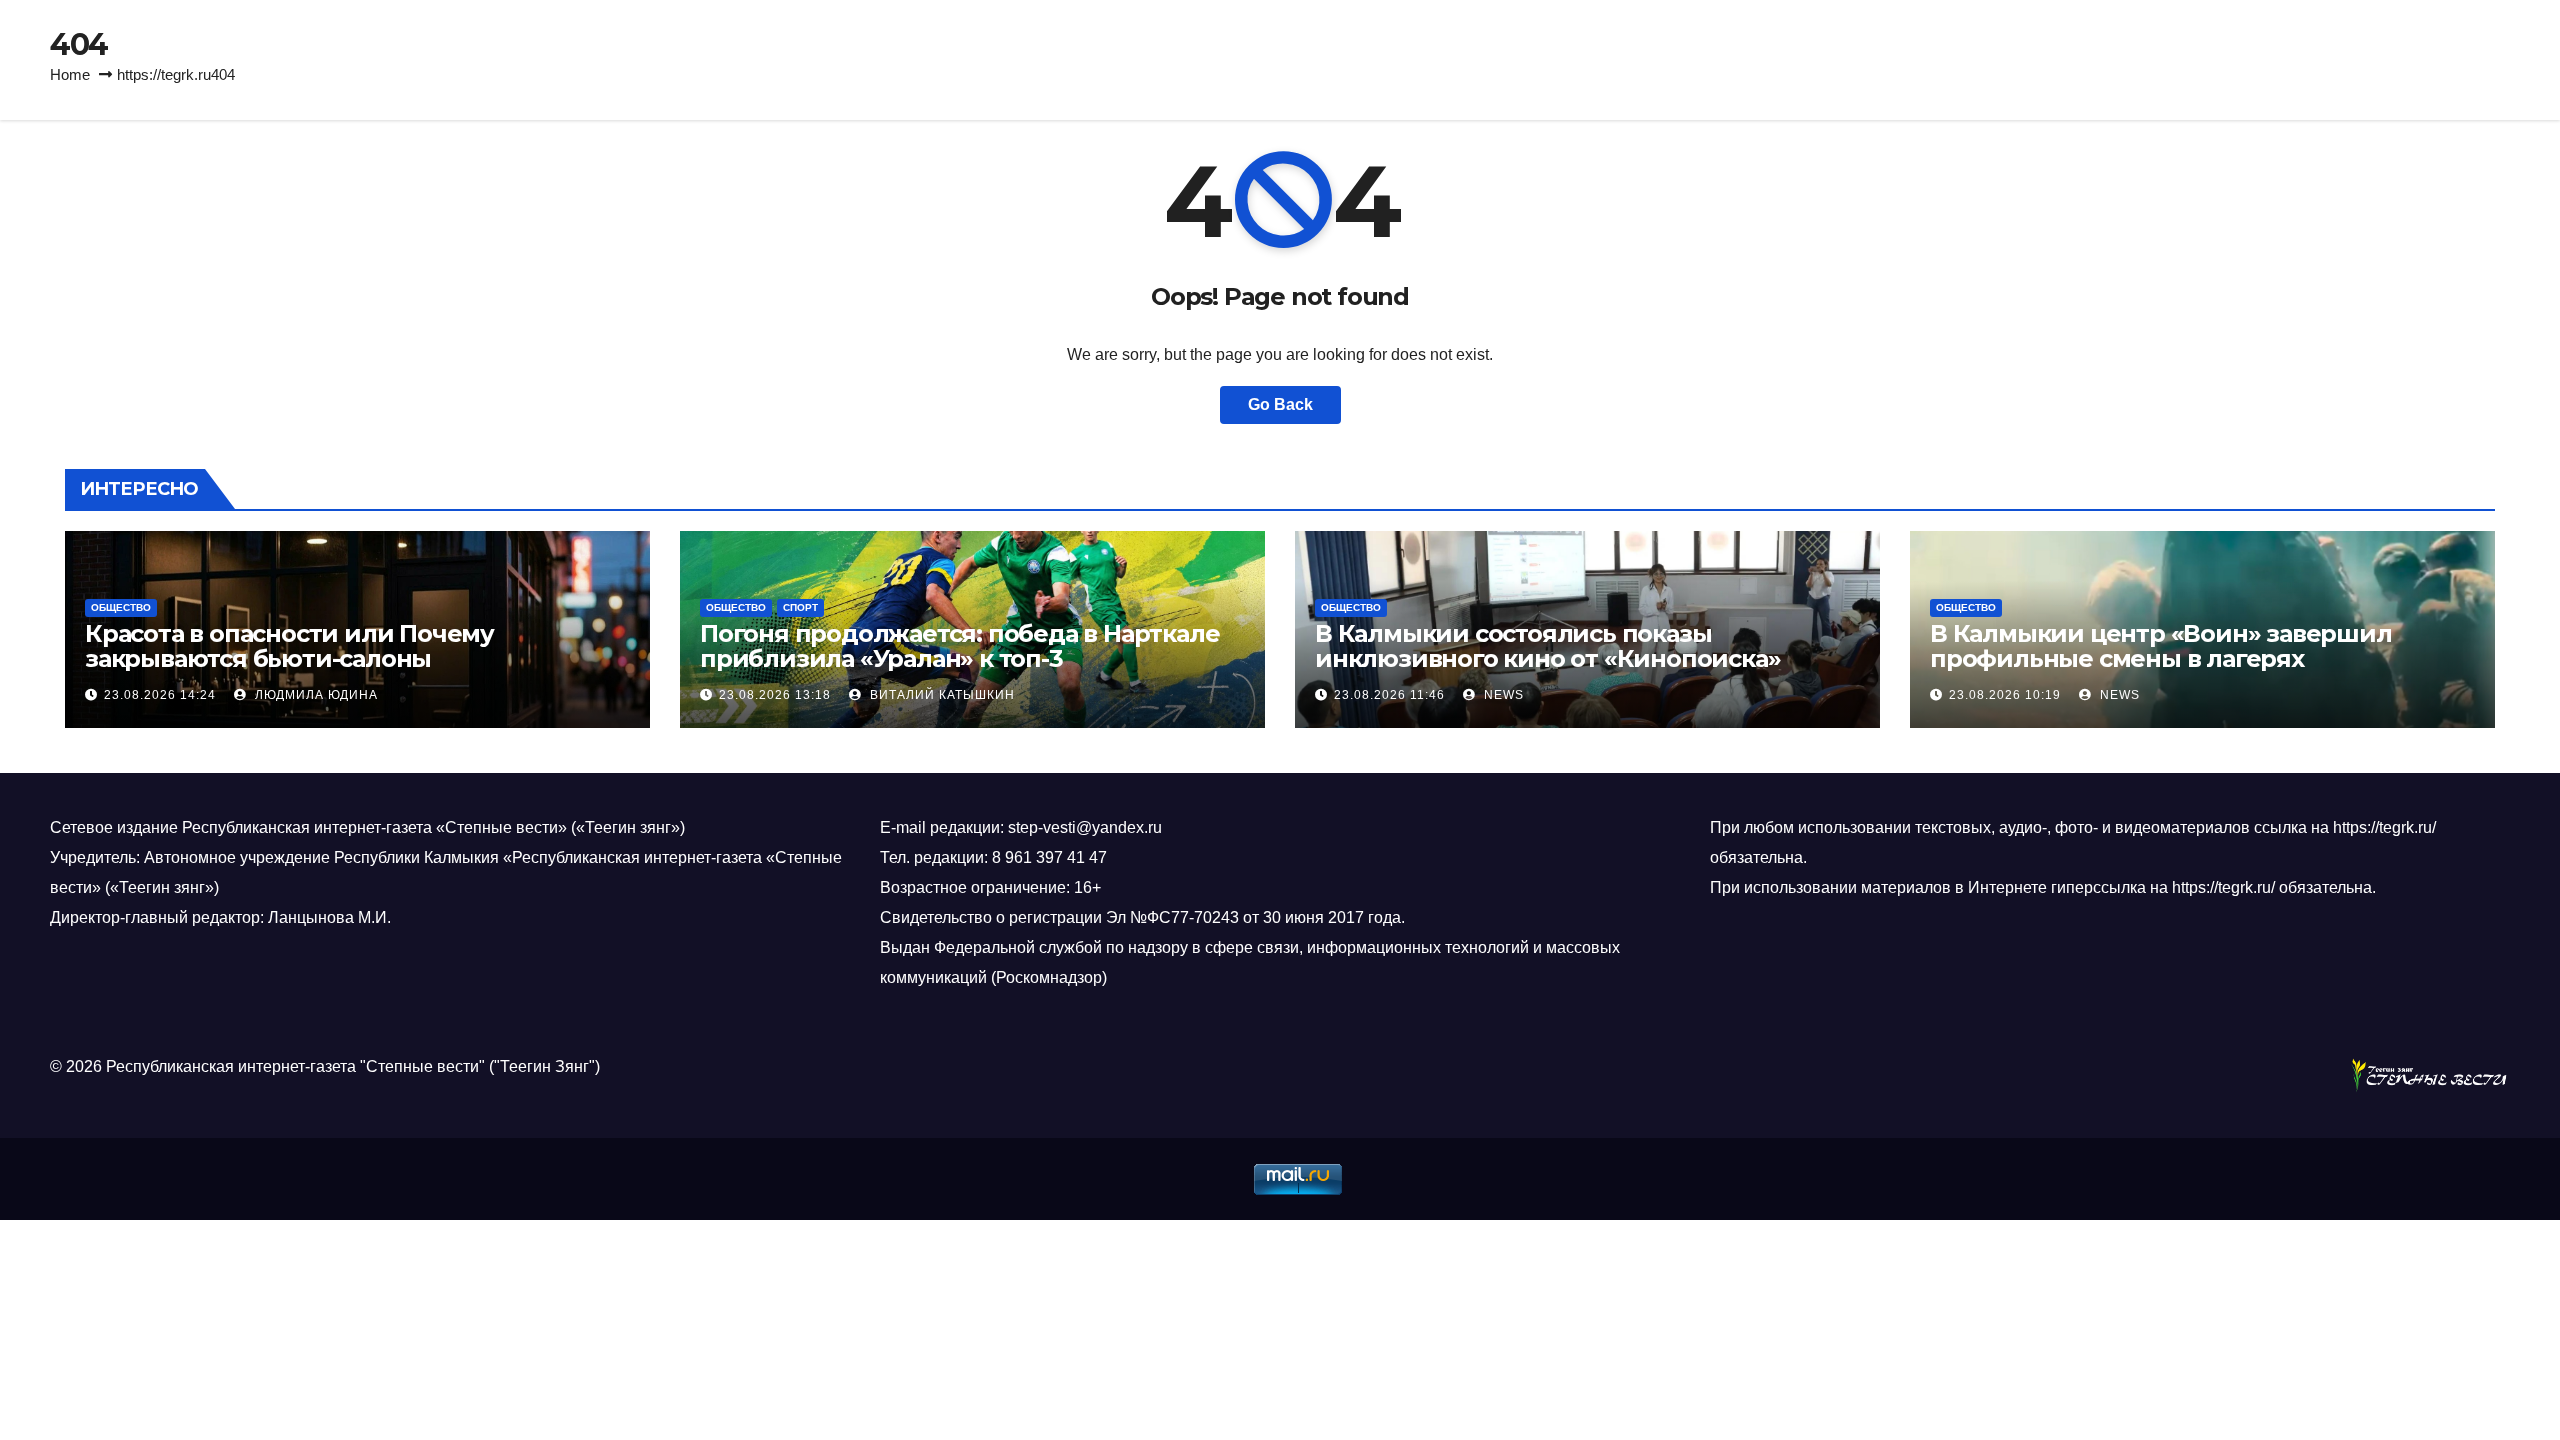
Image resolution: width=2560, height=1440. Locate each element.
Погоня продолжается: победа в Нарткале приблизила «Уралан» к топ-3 (959, 646)
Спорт (800, 607)
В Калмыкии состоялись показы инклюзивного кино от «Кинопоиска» (1547, 646)
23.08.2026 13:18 (775, 695)
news (1502, 695)
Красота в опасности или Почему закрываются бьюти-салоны (289, 646)
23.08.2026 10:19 (2005, 695)
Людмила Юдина (314, 695)
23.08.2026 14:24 (160, 695)
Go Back (1280, 404)
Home (70, 74)
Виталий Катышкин (940, 695)
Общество (121, 607)
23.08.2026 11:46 (1389, 695)
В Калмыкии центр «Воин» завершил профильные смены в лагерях (2161, 646)
